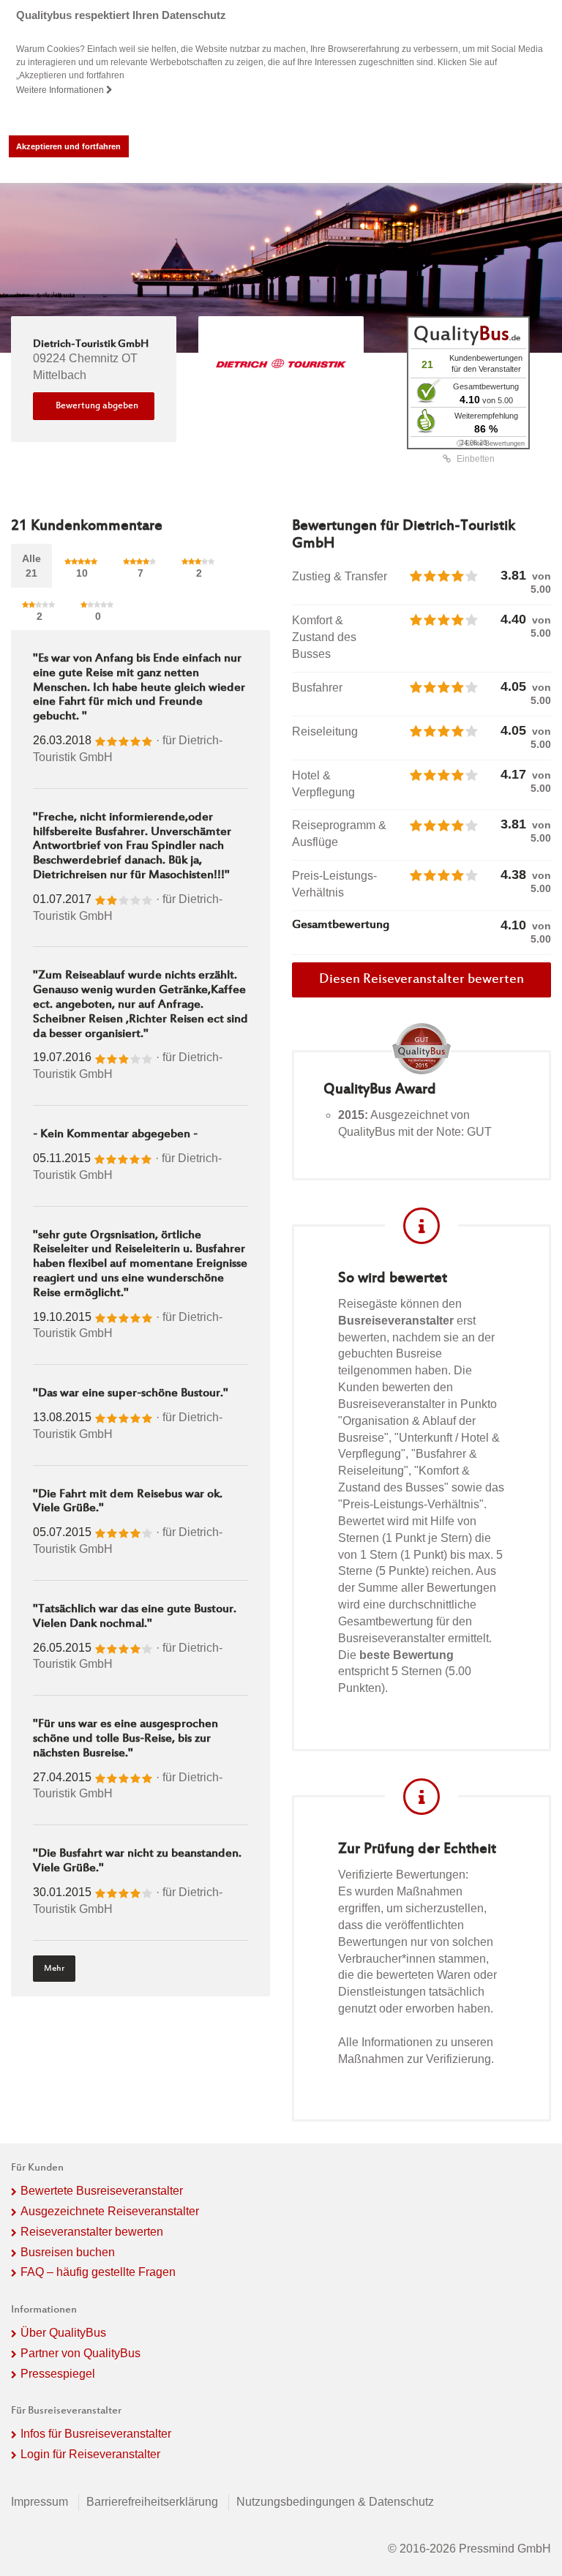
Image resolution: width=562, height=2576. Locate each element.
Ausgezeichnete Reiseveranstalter (110, 2211)
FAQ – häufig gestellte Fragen (98, 2272)
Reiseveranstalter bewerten (92, 2232)
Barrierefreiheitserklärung (152, 2502)
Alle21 (31, 566)
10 (82, 573)
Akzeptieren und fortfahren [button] (68, 146)
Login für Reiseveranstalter (90, 2454)
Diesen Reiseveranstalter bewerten (421, 980)
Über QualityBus (63, 2333)
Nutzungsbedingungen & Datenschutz (335, 2502)
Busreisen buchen (68, 2252)
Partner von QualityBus (80, 2353)
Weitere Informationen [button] (61, 90)
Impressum (40, 2502)
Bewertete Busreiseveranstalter (102, 2191)
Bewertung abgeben (97, 406)
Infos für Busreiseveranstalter (96, 2434)
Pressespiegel (58, 2374)
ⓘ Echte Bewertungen (491, 443)
